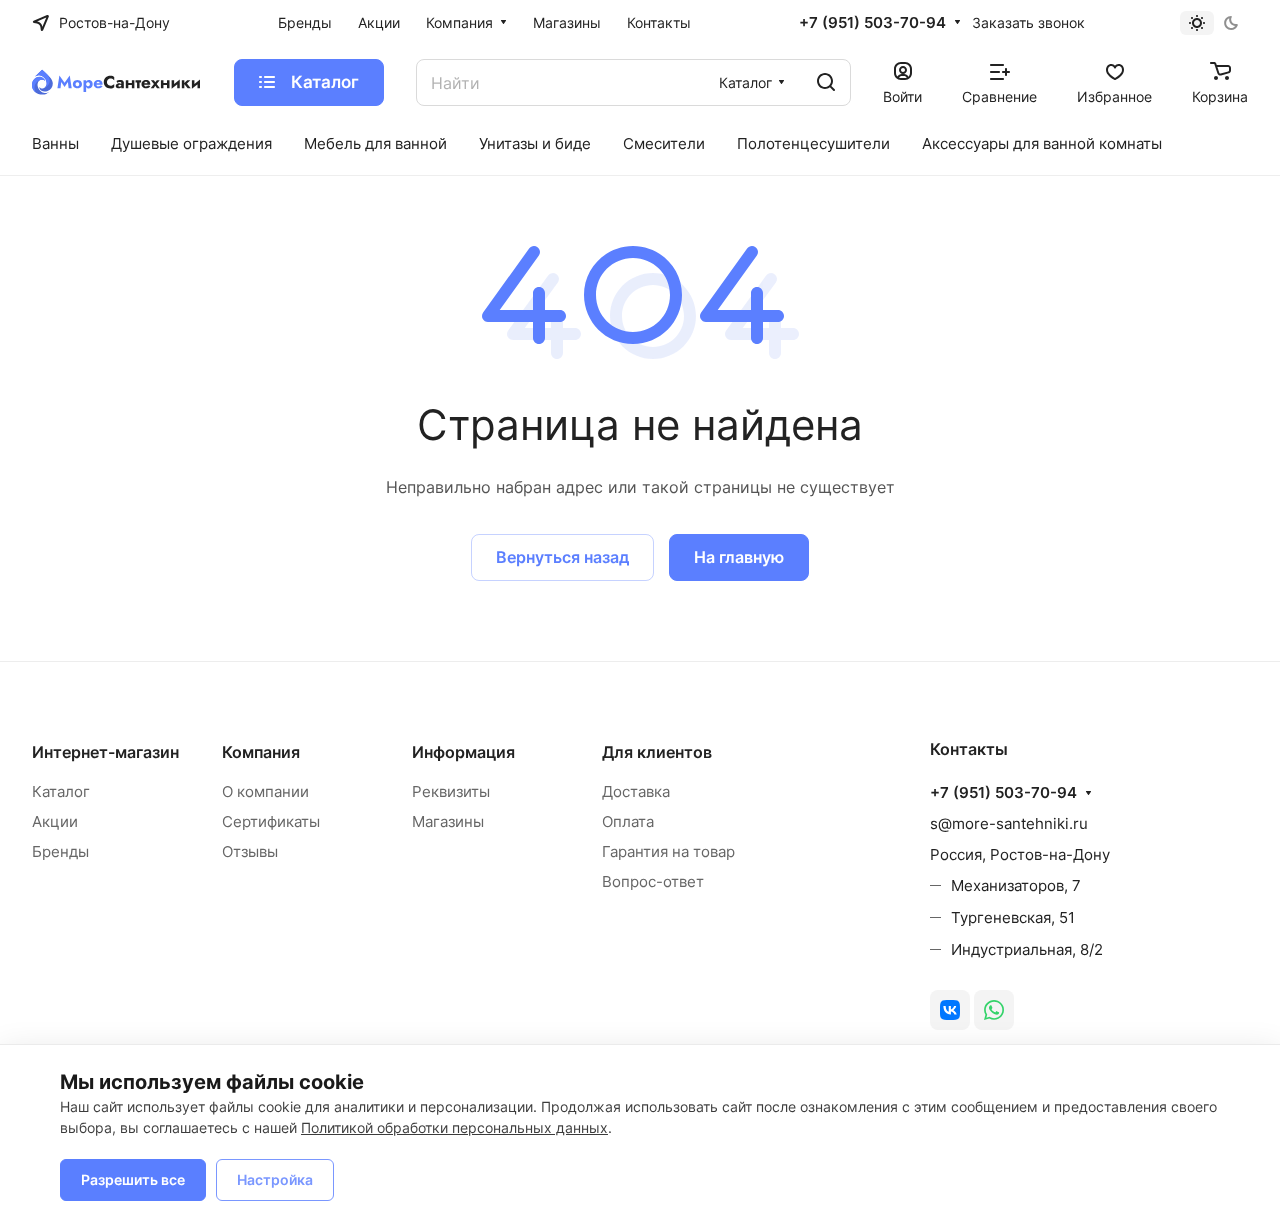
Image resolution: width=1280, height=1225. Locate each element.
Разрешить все (133, 1179)
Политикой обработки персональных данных (454, 1127)
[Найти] (826, 82)
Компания (261, 752)
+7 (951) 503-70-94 (872, 23)
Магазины (448, 821)
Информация (463, 752)
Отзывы (250, 851)
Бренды (60, 851)
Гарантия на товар (668, 851)
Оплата (628, 821)
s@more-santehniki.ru (1009, 823)
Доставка (636, 791)
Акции (55, 821)
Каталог (61, 791)
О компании (265, 791)
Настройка (275, 1179)
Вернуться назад (562, 557)
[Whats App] (994, 1010)
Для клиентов (657, 752)
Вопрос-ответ (653, 881)
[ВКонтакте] (950, 1010)
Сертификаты (271, 821)
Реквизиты (451, 791)
